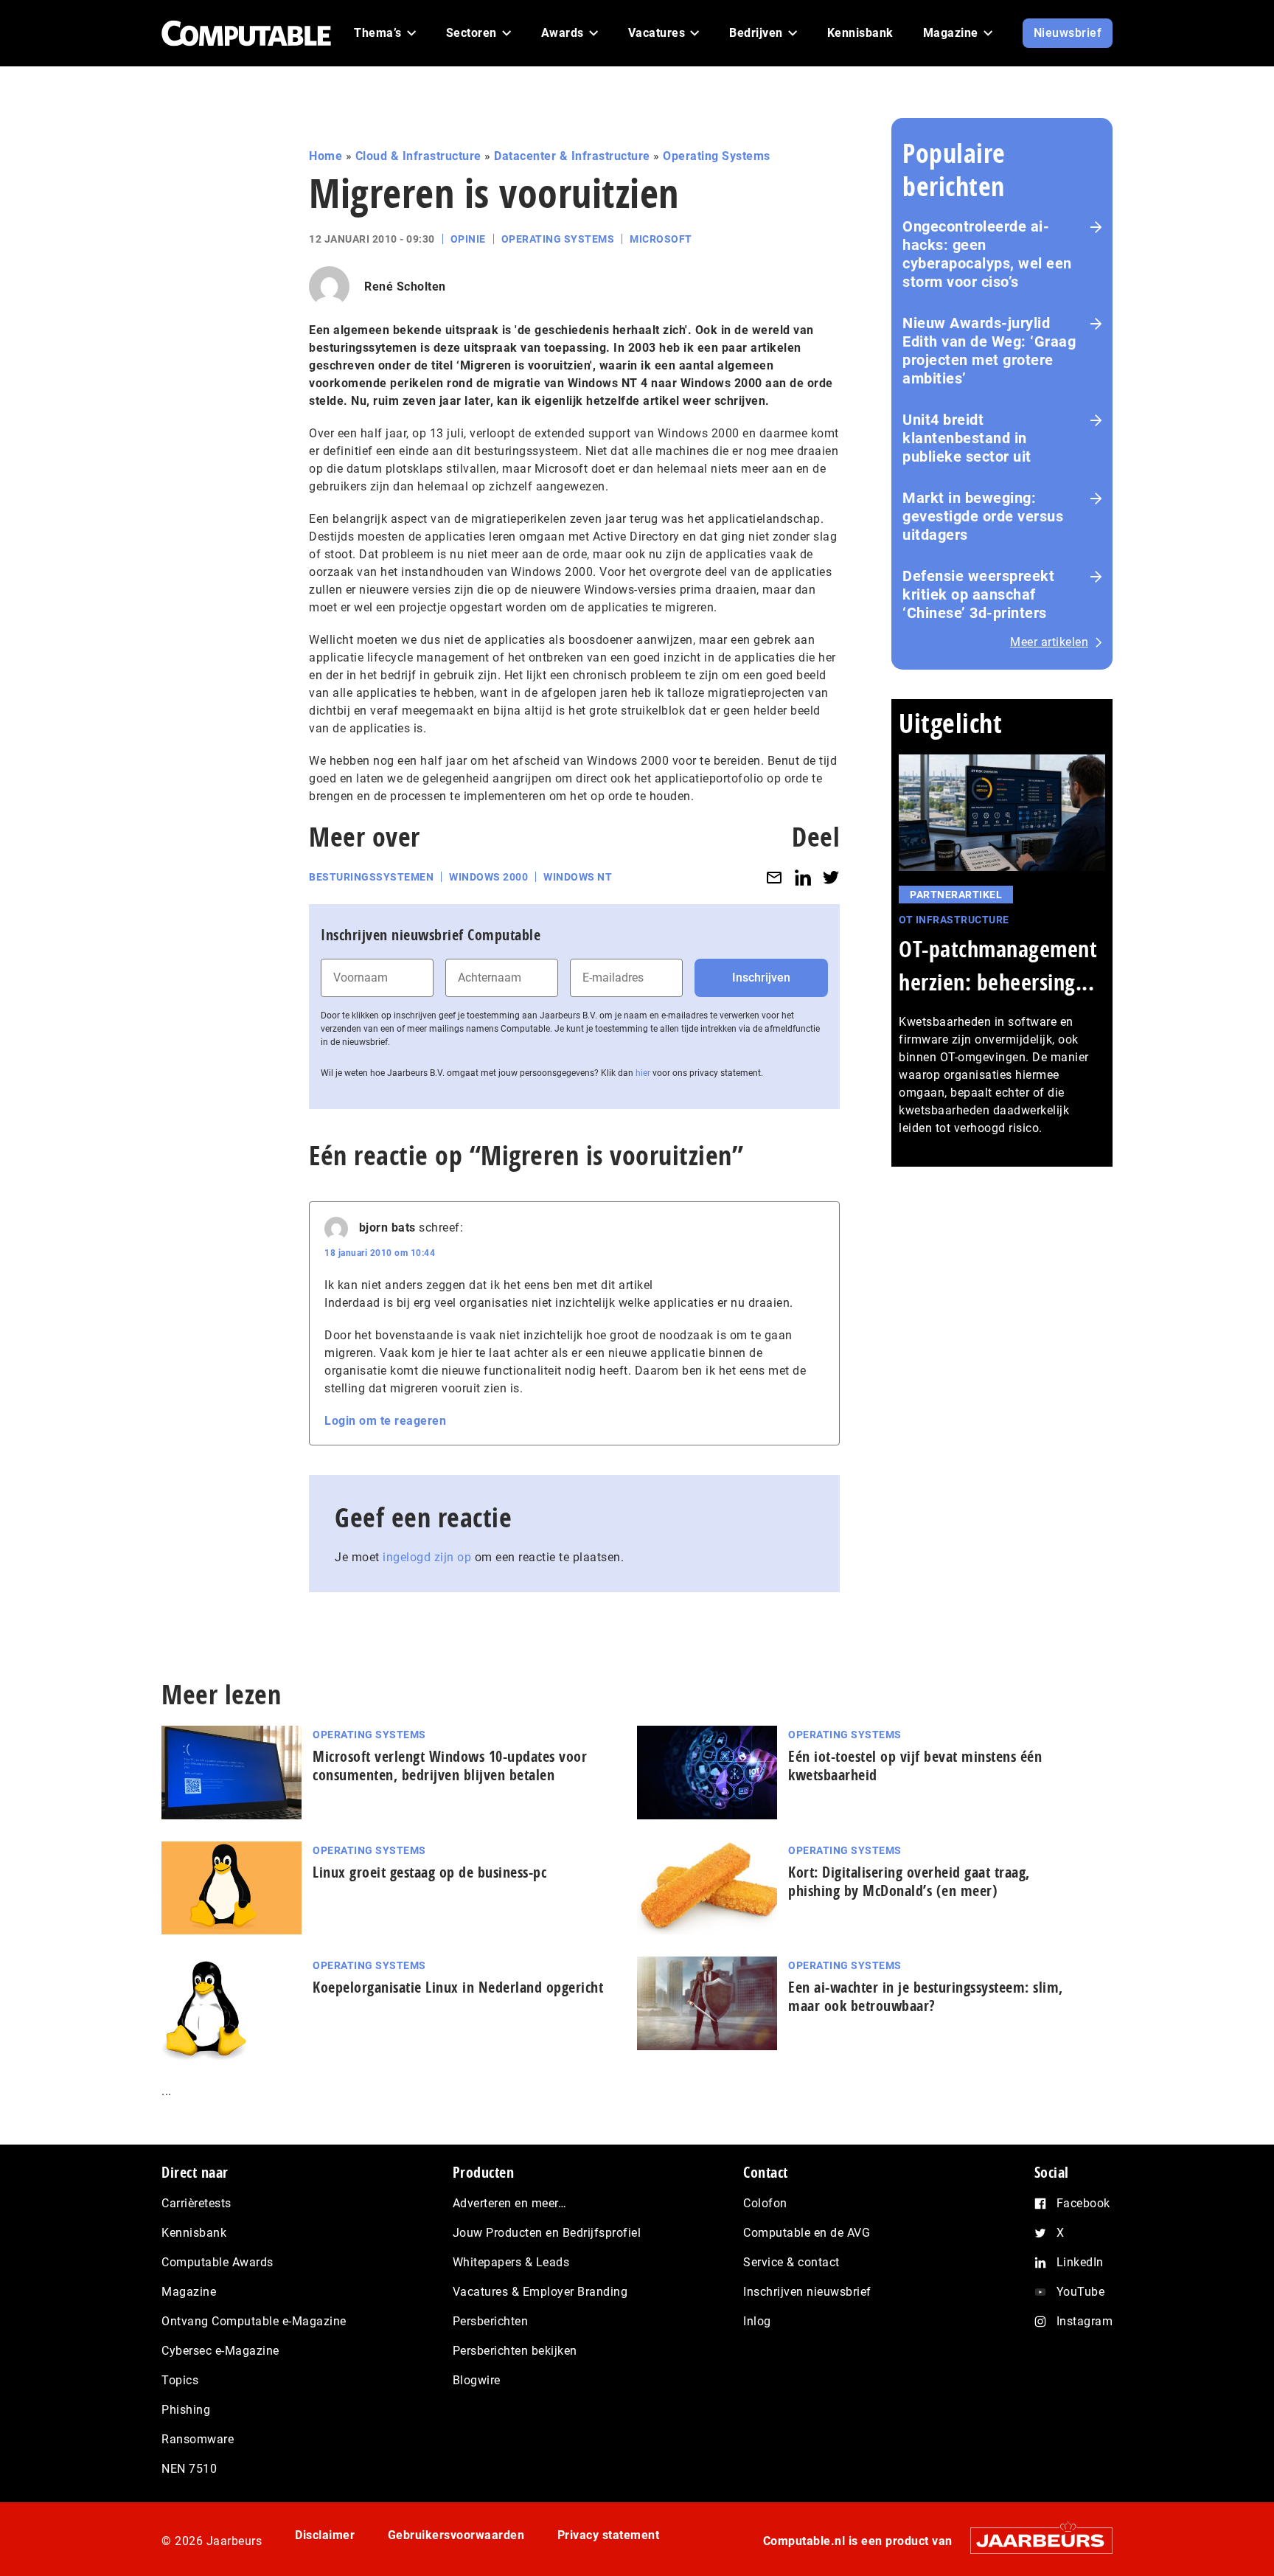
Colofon (765, 2203)
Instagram (1085, 2321)
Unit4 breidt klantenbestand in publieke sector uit (967, 438)
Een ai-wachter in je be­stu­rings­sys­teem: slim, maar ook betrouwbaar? (926, 1996)
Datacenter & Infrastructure (572, 156)
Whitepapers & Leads (511, 2262)
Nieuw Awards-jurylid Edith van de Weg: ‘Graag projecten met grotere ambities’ (989, 351)
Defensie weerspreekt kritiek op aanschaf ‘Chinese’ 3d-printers (978, 594)
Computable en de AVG (807, 2233)
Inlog (757, 2321)
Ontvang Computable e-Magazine (254, 2321)
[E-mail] (774, 877)
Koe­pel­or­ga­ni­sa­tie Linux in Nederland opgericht (458, 1987)
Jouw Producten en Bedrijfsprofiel (547, 2233)
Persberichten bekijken (515, 2351)
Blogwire (477, 2380)
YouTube (1081, 2292)
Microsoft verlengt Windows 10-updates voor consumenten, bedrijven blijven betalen (450, 1766)
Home (326, 156)
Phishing (186, 2410)
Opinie (468, 239)
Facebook (1083, 2203)
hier (643, 1073)
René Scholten (405, 287)
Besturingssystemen (371, 877)
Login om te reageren (385, 1421)
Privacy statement (609, 2535)
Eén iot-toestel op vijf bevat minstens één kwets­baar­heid (915, 1766)
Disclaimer (325, 2535)
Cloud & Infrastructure (418, 156)
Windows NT (578, 877)
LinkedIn (1080, 2262)
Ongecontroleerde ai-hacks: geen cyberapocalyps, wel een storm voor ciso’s (987, 254)
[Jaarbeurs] (1034, 2540)
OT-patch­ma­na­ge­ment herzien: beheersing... (998, 965)
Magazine (189, 2292)
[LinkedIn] (803, 877)
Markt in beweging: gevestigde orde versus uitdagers (983, 516)
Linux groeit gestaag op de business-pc (429, 1872)
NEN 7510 (189, 2469)
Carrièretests (196, 2203)
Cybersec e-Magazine (220, 2351)
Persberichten (491, 2321)
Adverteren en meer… (510, 2203)
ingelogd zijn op (427, 1557)
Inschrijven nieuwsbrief (807, 2292)
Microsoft (661, 239)
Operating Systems (717, 156)
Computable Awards (217, 2262)
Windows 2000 (488, 877)
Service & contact (791, 2262)
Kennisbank (194, 2233)
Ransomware (198, 2439)
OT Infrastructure (954, 920)
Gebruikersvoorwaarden (456, 2535)
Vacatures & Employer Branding (540, 2292)
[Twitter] (831, 877)
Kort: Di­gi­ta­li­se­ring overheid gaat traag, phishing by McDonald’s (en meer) (909, 1881)
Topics (180, 2380)
